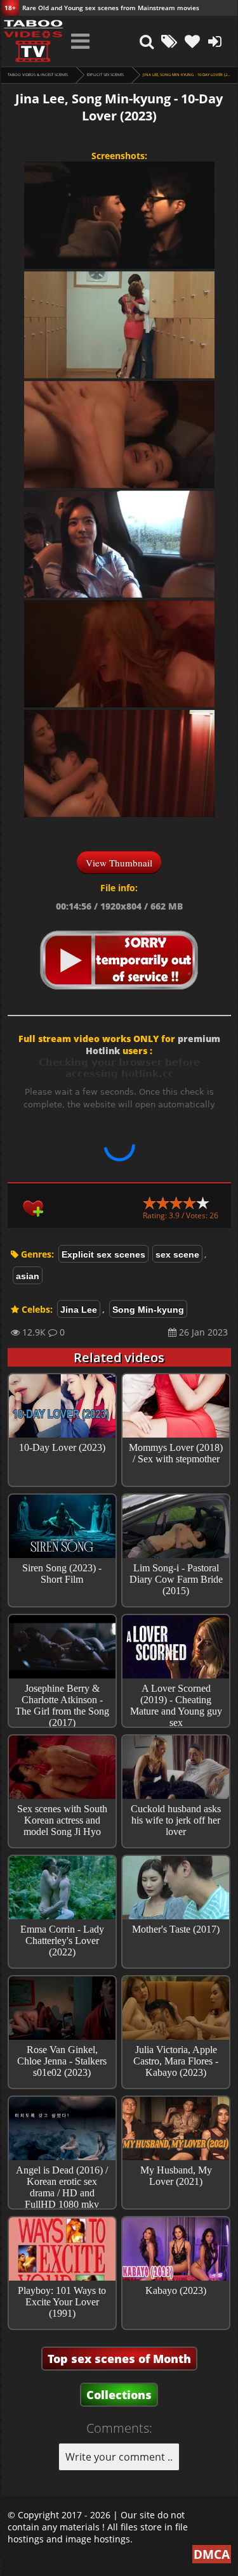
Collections (119, 2395)
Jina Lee (79, 1310)
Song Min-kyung (148, 1310)
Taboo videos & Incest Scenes (38, 75)
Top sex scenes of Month (119, 2359)
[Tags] (169, 41)
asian (28, 1276)
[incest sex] (33, 41)
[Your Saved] (192, 41)
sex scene (177, 1254)
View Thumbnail (119, 863)
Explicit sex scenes (105, 75)
